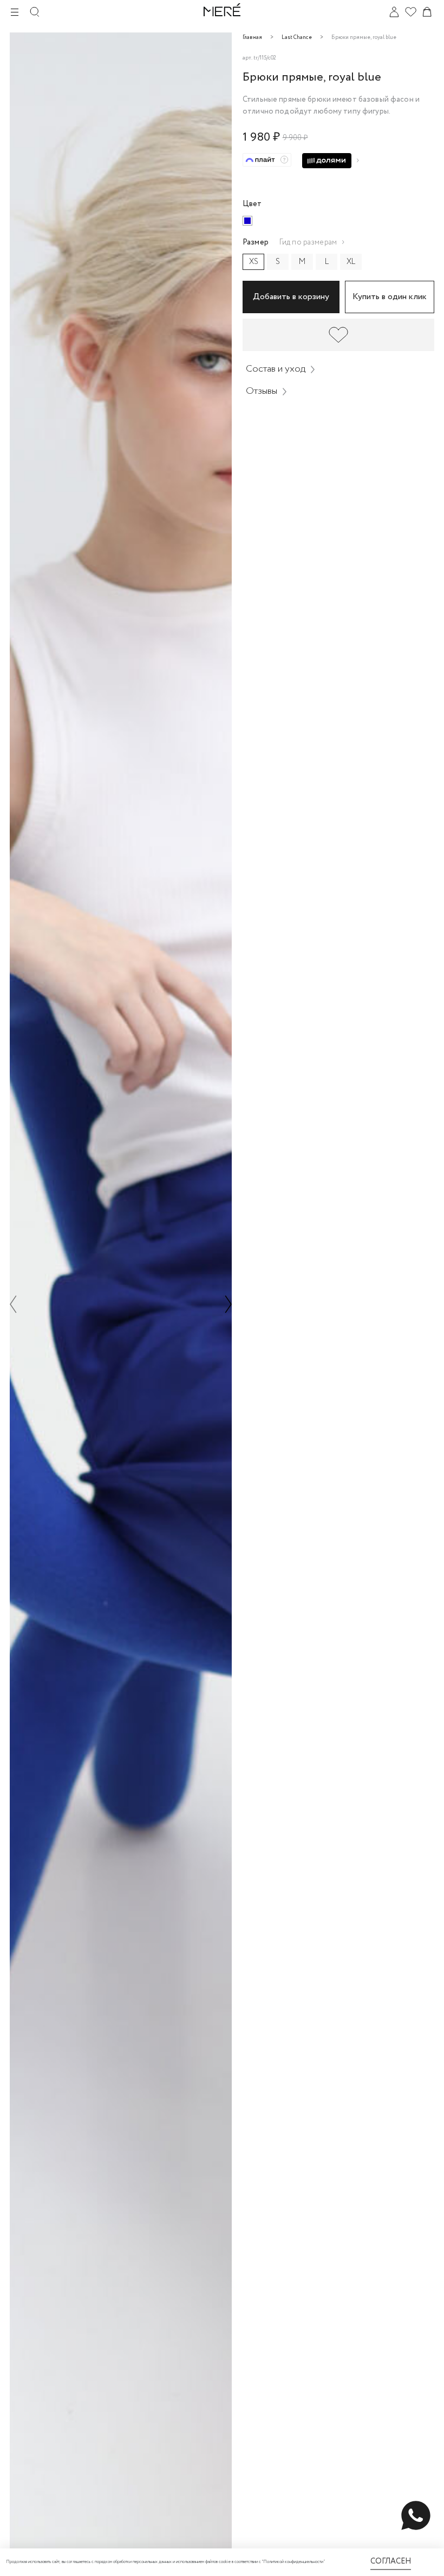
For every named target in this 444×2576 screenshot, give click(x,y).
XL (351, 262)
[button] (13, 1304)
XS (254, 262)
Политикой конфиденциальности (293, 2562)
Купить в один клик (390, 297)
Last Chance (297, 38)
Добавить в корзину (291, 297)
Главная (252, 38)
